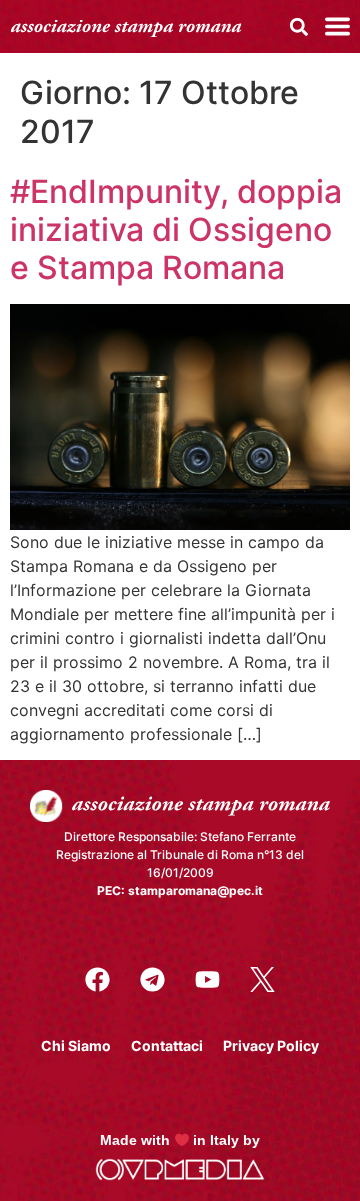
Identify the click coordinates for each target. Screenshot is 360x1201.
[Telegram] (153, 980)
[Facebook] (98, 980)
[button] (298, 26)
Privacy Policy (271, 1045)
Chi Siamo (76, 1045)
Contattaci (167, 1045)
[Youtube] (208, 980)
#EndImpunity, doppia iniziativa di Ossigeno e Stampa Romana (176, 230)
